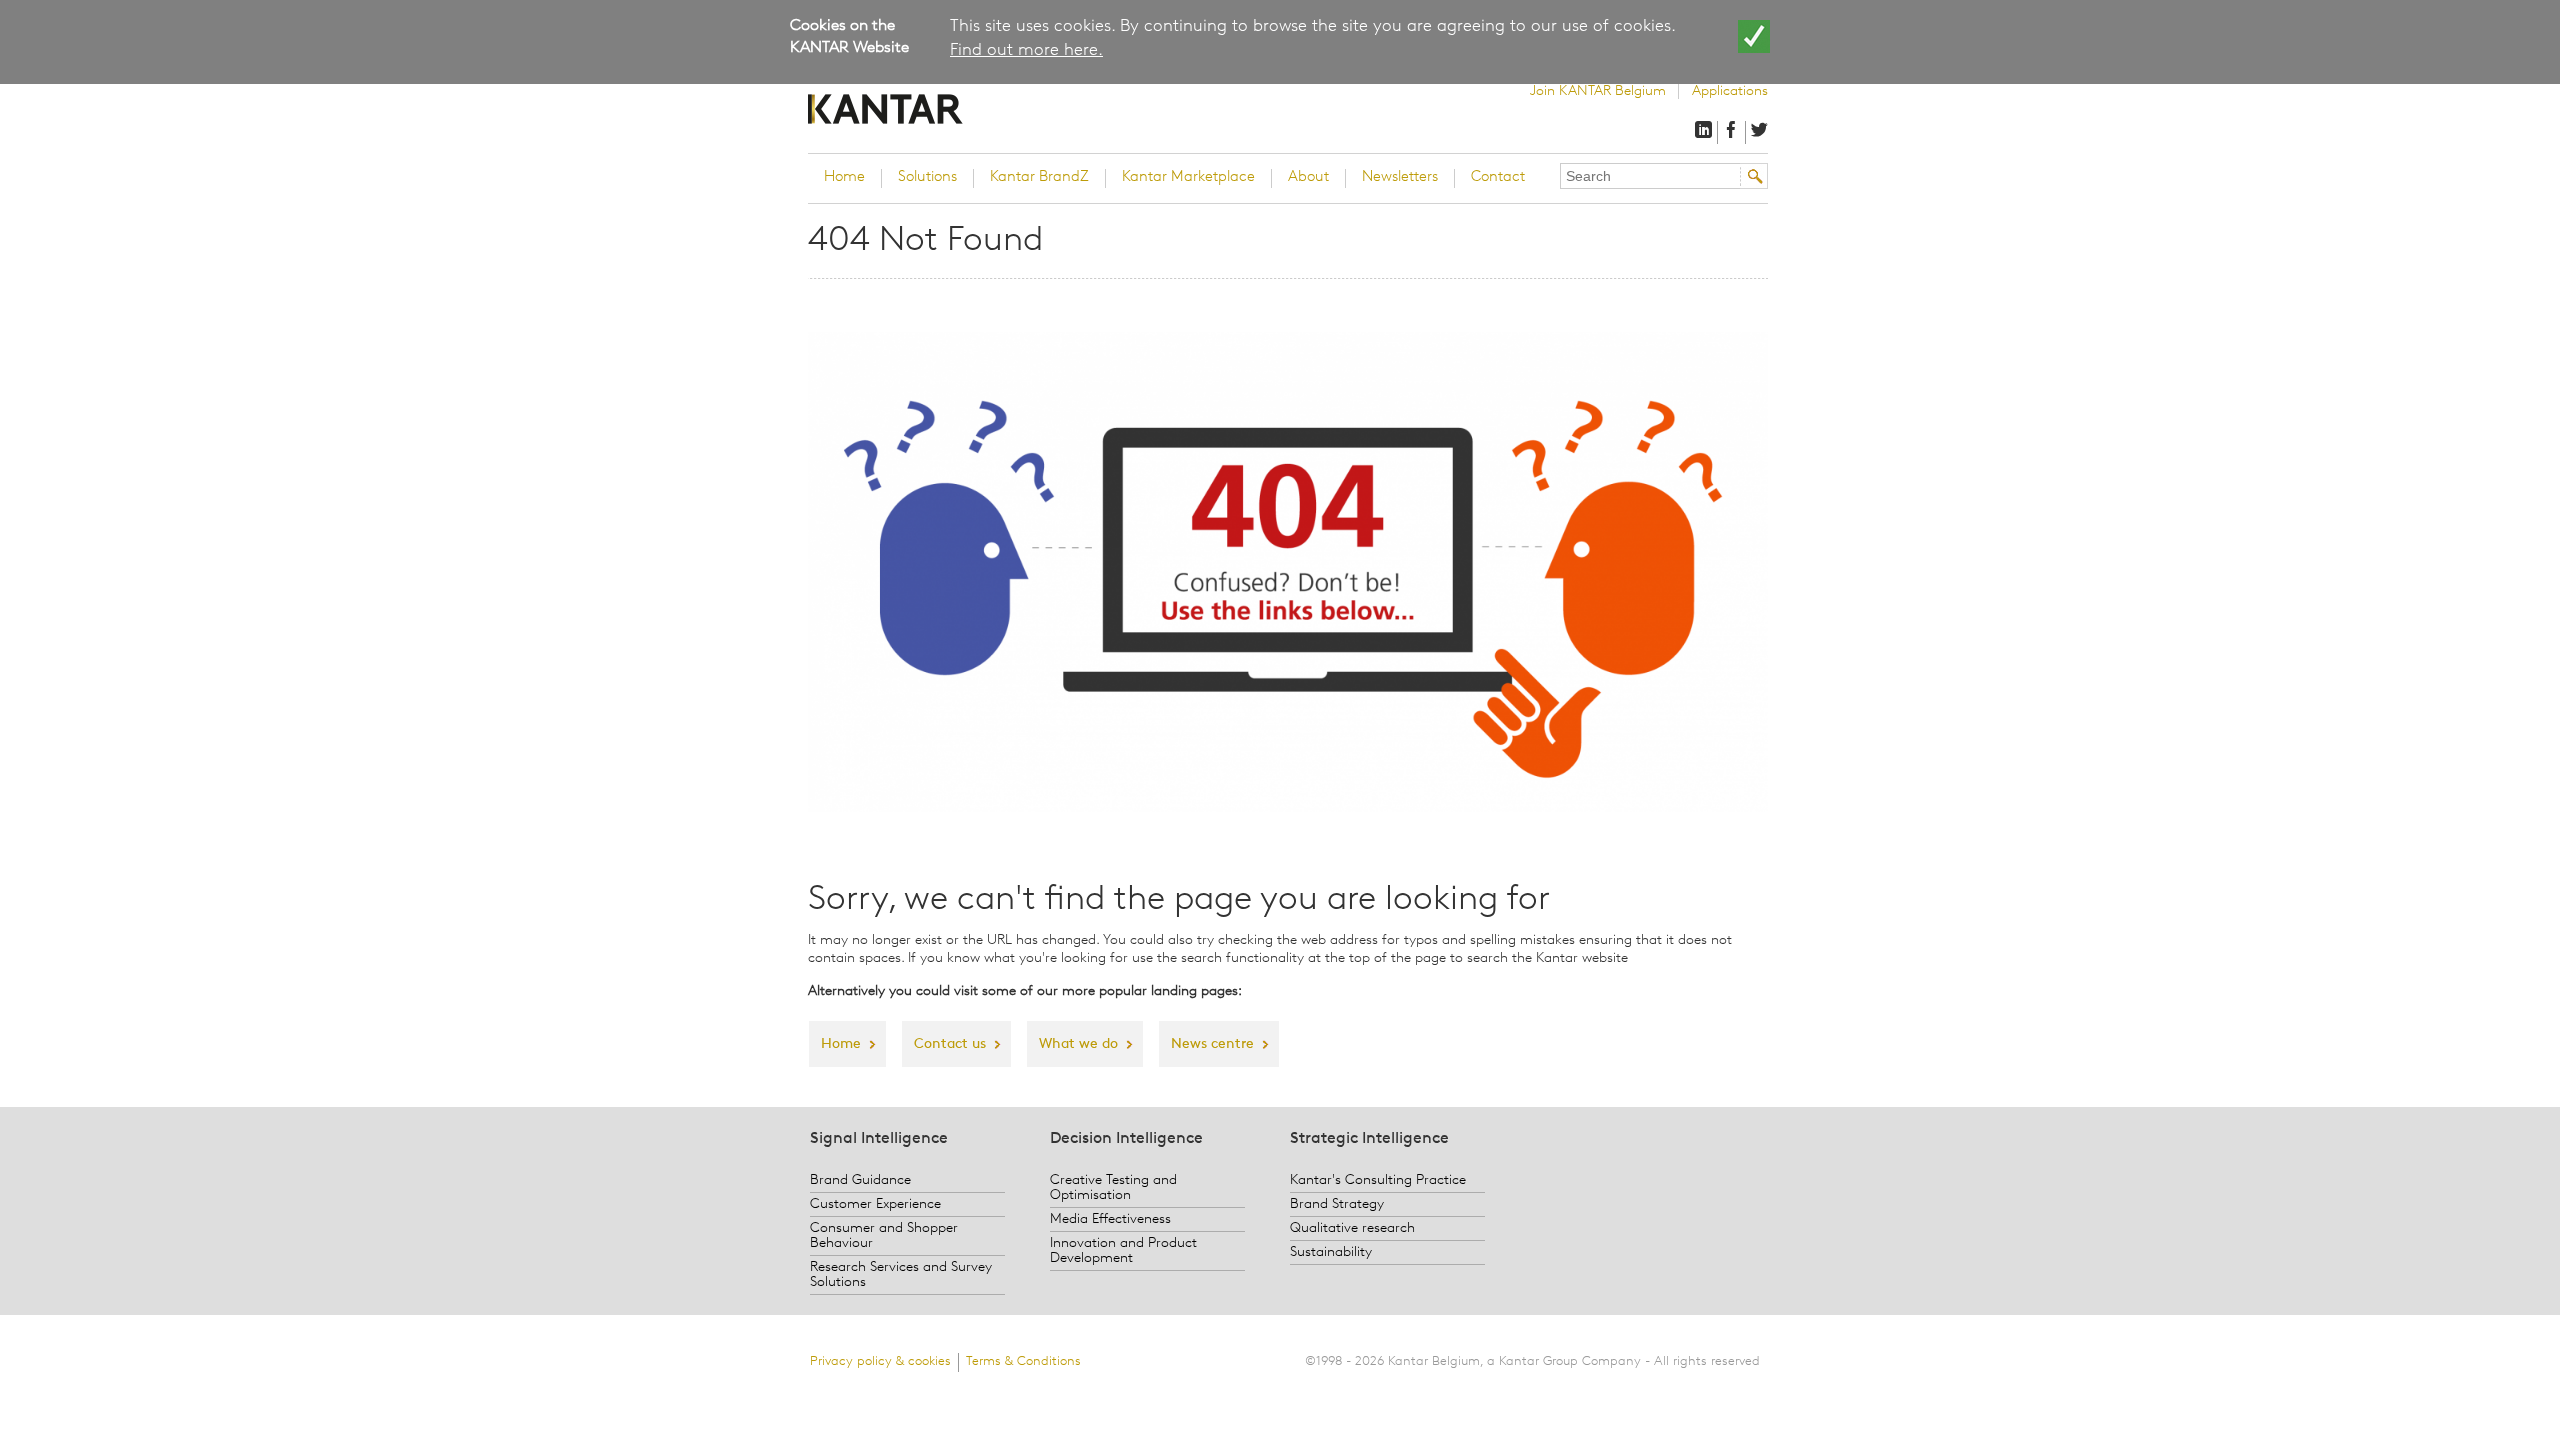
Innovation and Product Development (1123, 1251)
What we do (1078, 1044)
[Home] (935, 109)
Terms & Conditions (1023, 1361)
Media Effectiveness (1110, 1219)
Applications (1730, 91)
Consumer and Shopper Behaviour (884, 1236)
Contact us (950, 1044)
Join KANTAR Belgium (1598, 91)
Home (844, 177)
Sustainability (1331, 1252)
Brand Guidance (860, 1180)
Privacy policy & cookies (880, 1361)
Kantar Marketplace (1188, 177)
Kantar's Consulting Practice (1378, 1180)
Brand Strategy (1337, 1204)
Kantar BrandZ (1039, 177)
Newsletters (1400, 177)
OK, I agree (1754, 36)
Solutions (927, 177)
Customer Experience (875, 1204)
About (1308, 177)
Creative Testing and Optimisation (1113, 1188)
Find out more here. (1026, 50)
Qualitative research (1352, 1228)
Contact (1498, 177)
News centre (1212, 1044)
